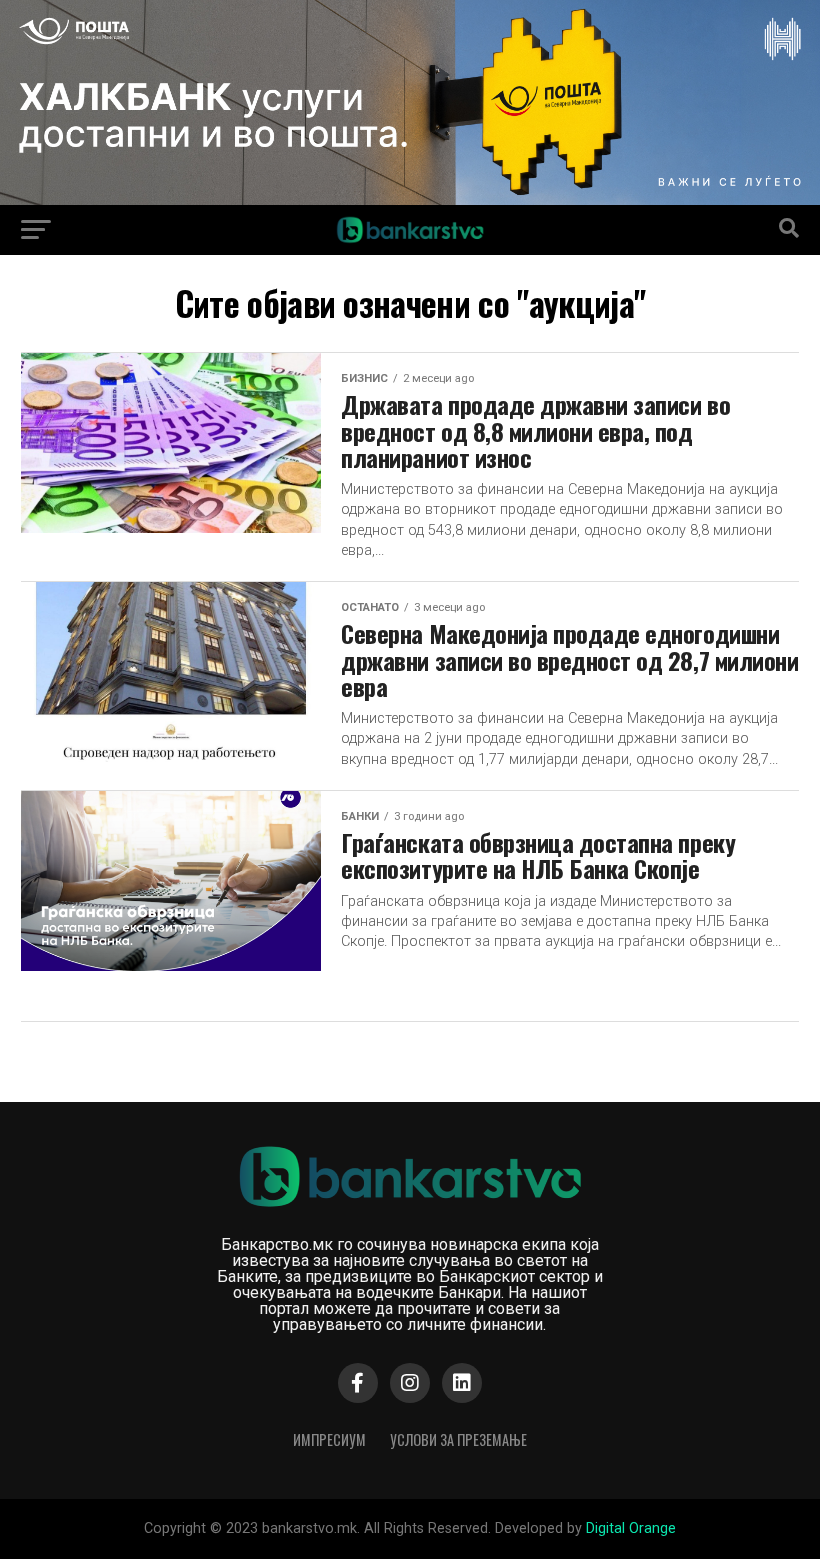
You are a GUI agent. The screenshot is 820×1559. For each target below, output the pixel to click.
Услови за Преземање (458, 1439)
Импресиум (329, 1439)
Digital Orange (631, 1528)
